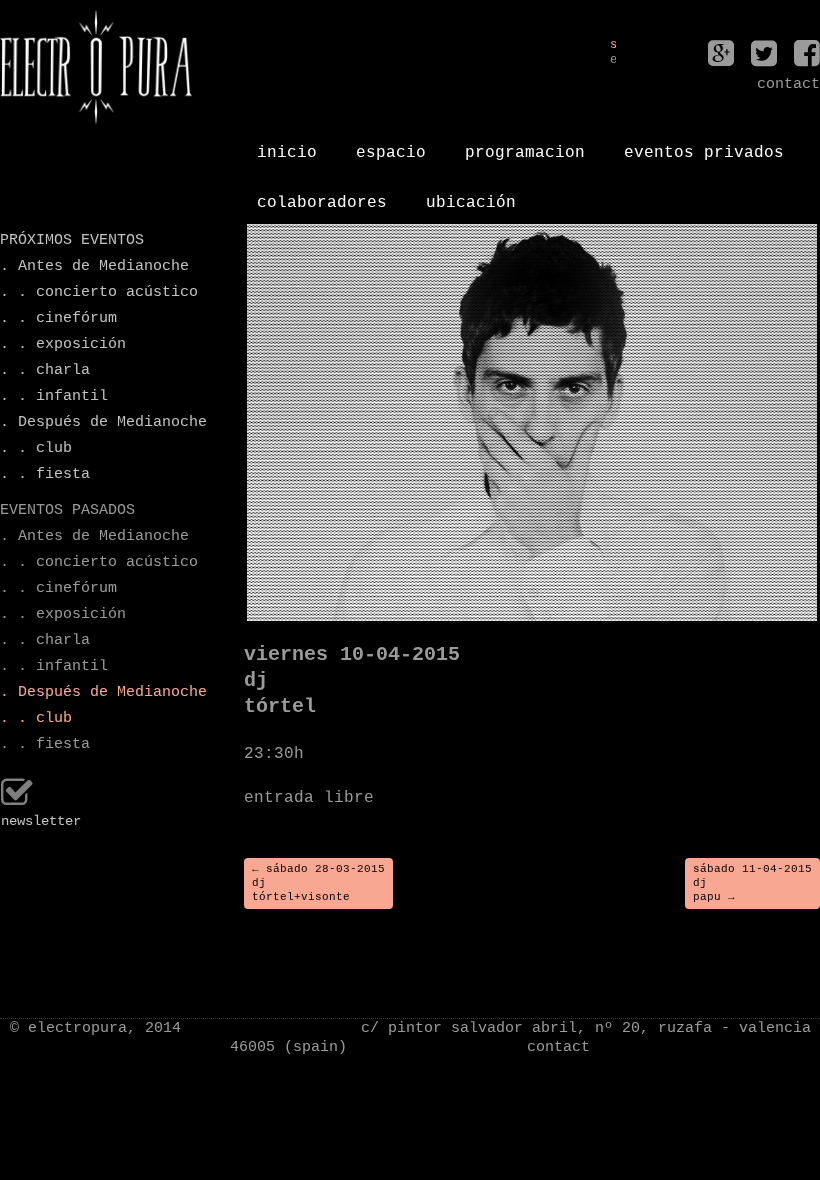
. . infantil (54, 396)
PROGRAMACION (525, 145)
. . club (36, 448)
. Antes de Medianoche (94, 266)
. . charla (45, 370)
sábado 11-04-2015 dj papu (752, 883)
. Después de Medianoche (96, 422)
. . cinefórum (58, 318)
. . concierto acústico (96, 292)
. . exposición (63, 344)
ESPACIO (391, 145)
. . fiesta (45, 474)
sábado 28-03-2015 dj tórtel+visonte (318, 883)
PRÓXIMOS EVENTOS (72, 240)
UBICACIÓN (471, 195)
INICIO (287, 145)
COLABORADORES (322, 195)
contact (558, 1047)
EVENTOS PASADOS (67, 510)
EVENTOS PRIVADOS (704, 145)
